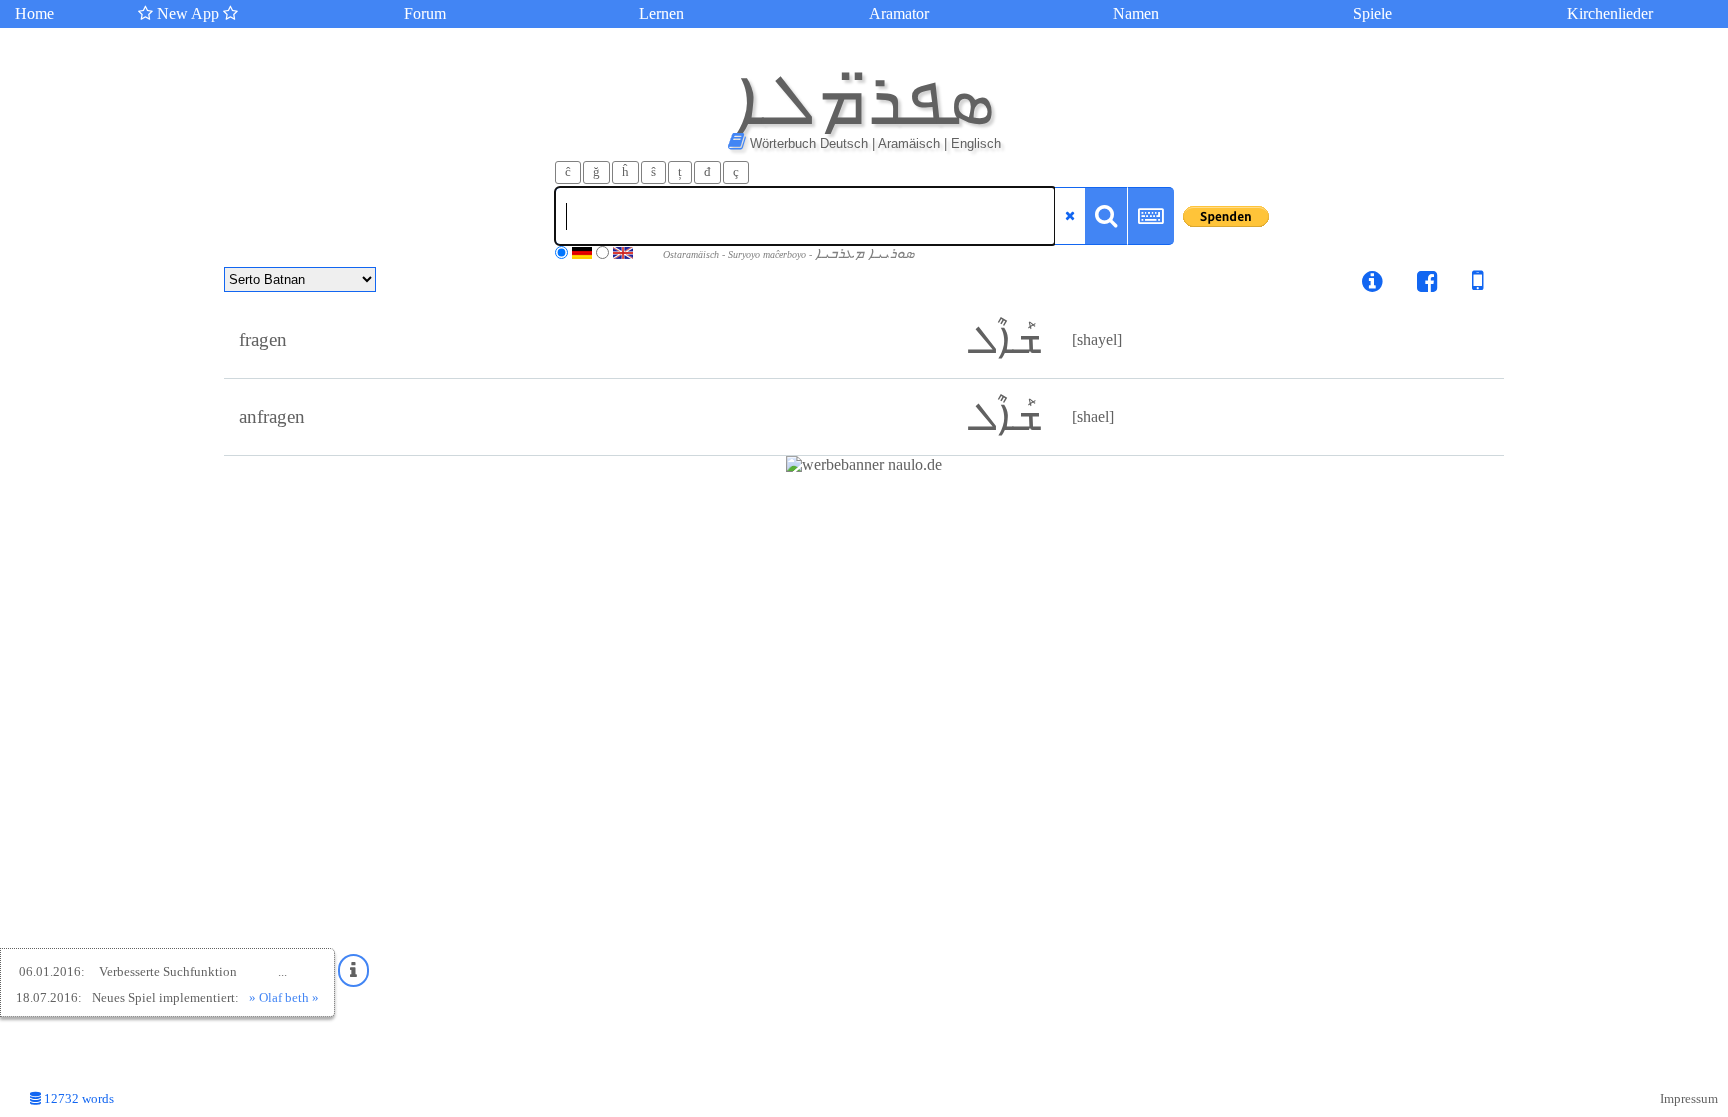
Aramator (899, 13)
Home (34, 13)
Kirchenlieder (1610, 13)
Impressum (1689, 1099)
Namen (1136, 13)
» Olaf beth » (284, 997)
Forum (425, 13)
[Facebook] (1427, 284)
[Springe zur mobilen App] (1463, 284)
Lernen (661, 13)
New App (188, 13)
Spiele (1372, 13)
